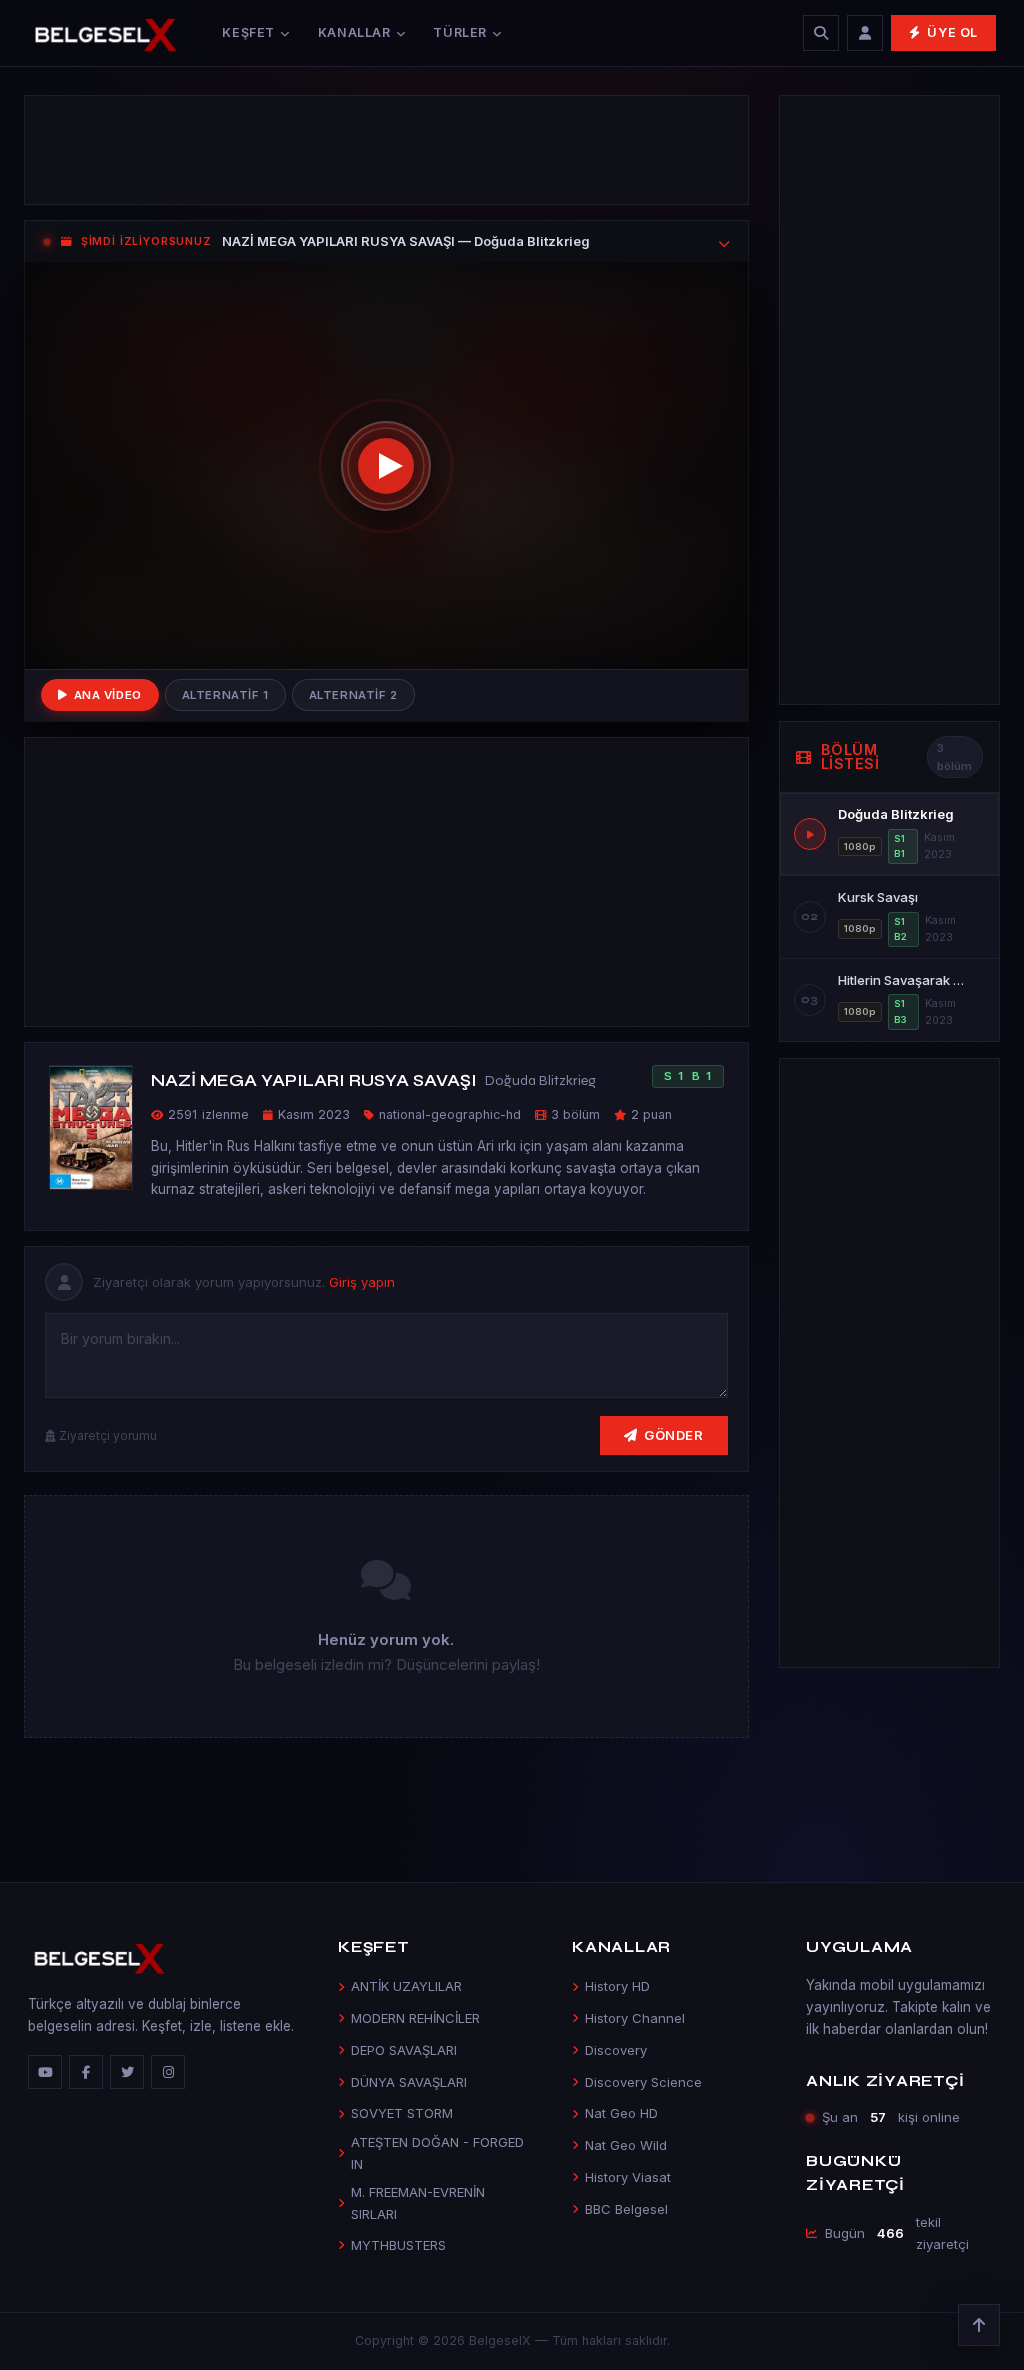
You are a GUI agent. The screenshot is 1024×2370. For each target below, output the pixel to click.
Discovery (616, 2050)
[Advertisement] (386, 150)
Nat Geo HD (621, 2113)
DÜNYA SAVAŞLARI (409, 2082)
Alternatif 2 (353, 695)
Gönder (673, 1435)
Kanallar (354, 32)
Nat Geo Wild (626, 2145)
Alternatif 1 (225, 695)
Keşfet (248, 32)
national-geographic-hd (450, 1114)
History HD (617, 1986)
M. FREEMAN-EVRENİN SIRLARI (418, 2202)
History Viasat (628, 2177)
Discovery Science (643, 2082)
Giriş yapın (362, 1282)
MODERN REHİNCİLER (415, 2018)
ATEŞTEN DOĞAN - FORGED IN (437, 2152)
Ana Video (108, 695)
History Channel (635, 2018)
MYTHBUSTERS (398, 2245)
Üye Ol (952, 32)
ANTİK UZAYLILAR (406, 1986)
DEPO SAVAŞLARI (404, 2050)
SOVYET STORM (402, 2113)
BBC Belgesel (626, 2209)
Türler (460, 32)
